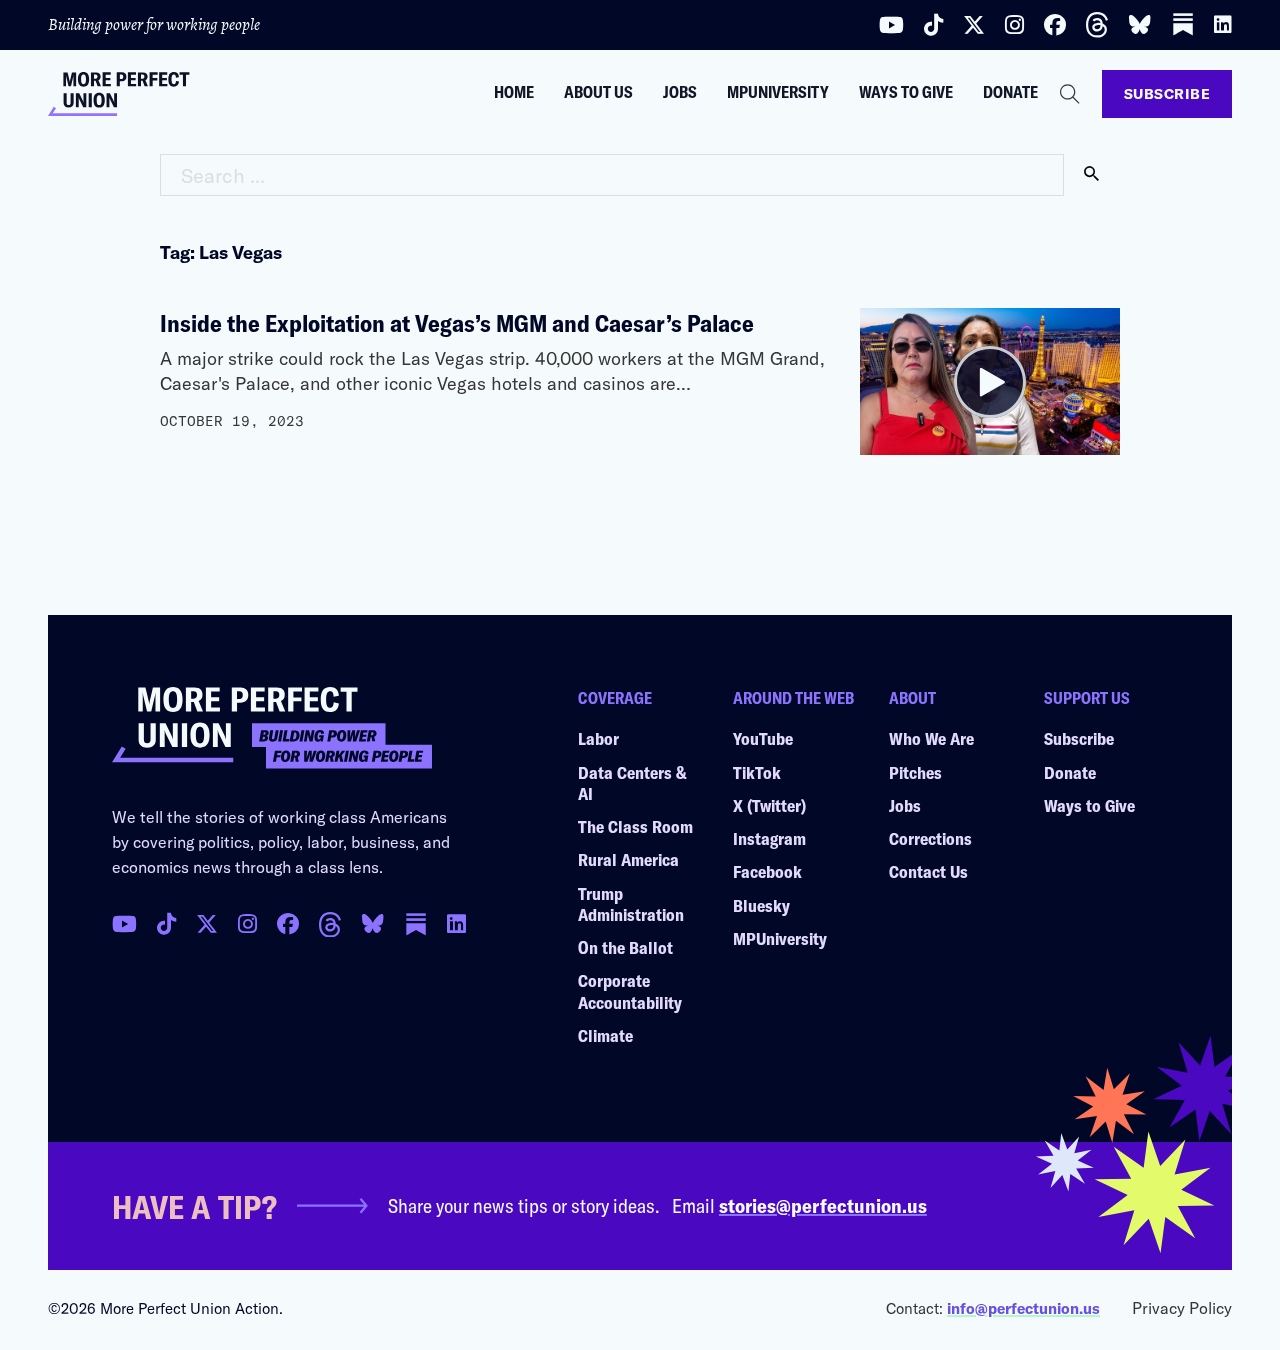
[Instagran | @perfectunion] (330, 925)
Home (514, 92)
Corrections (930, 838)
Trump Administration (631, 903)
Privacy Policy (1182, 1307)
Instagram (769, 838)
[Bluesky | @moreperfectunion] (1140, 25)
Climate (605, 1035)
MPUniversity (778, 92)
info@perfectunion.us (1023, 1308)
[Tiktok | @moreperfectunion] (933, 25)
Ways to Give (906, 92)
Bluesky (761, 905)
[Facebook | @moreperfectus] (1055, 25)
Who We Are (931, 738)
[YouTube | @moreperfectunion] (891, 25)
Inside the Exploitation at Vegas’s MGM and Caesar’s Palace (457, 322)
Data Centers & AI (632, 782)
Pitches (915, 772)
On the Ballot (625, 947)
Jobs (680, 92)
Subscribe (1167, 93)
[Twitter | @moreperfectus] (974, 25)
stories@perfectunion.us (823, 1205)
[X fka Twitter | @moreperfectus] (207, 924)
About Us (598, 92)
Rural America (628, 859)
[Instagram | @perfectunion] (1014, 25)
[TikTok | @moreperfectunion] (166, 924)
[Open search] (1070, 94)
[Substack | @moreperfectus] (1183, 24)
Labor (598, 738)
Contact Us (928, 871)
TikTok (757, 772)
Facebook (767, 871)
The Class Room (635, 826)
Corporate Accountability (630, 990)
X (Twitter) (769, 805)
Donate (1010, 92)
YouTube (763, 738)
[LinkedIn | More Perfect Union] (1223, 25)
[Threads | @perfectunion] (1097, 25)
